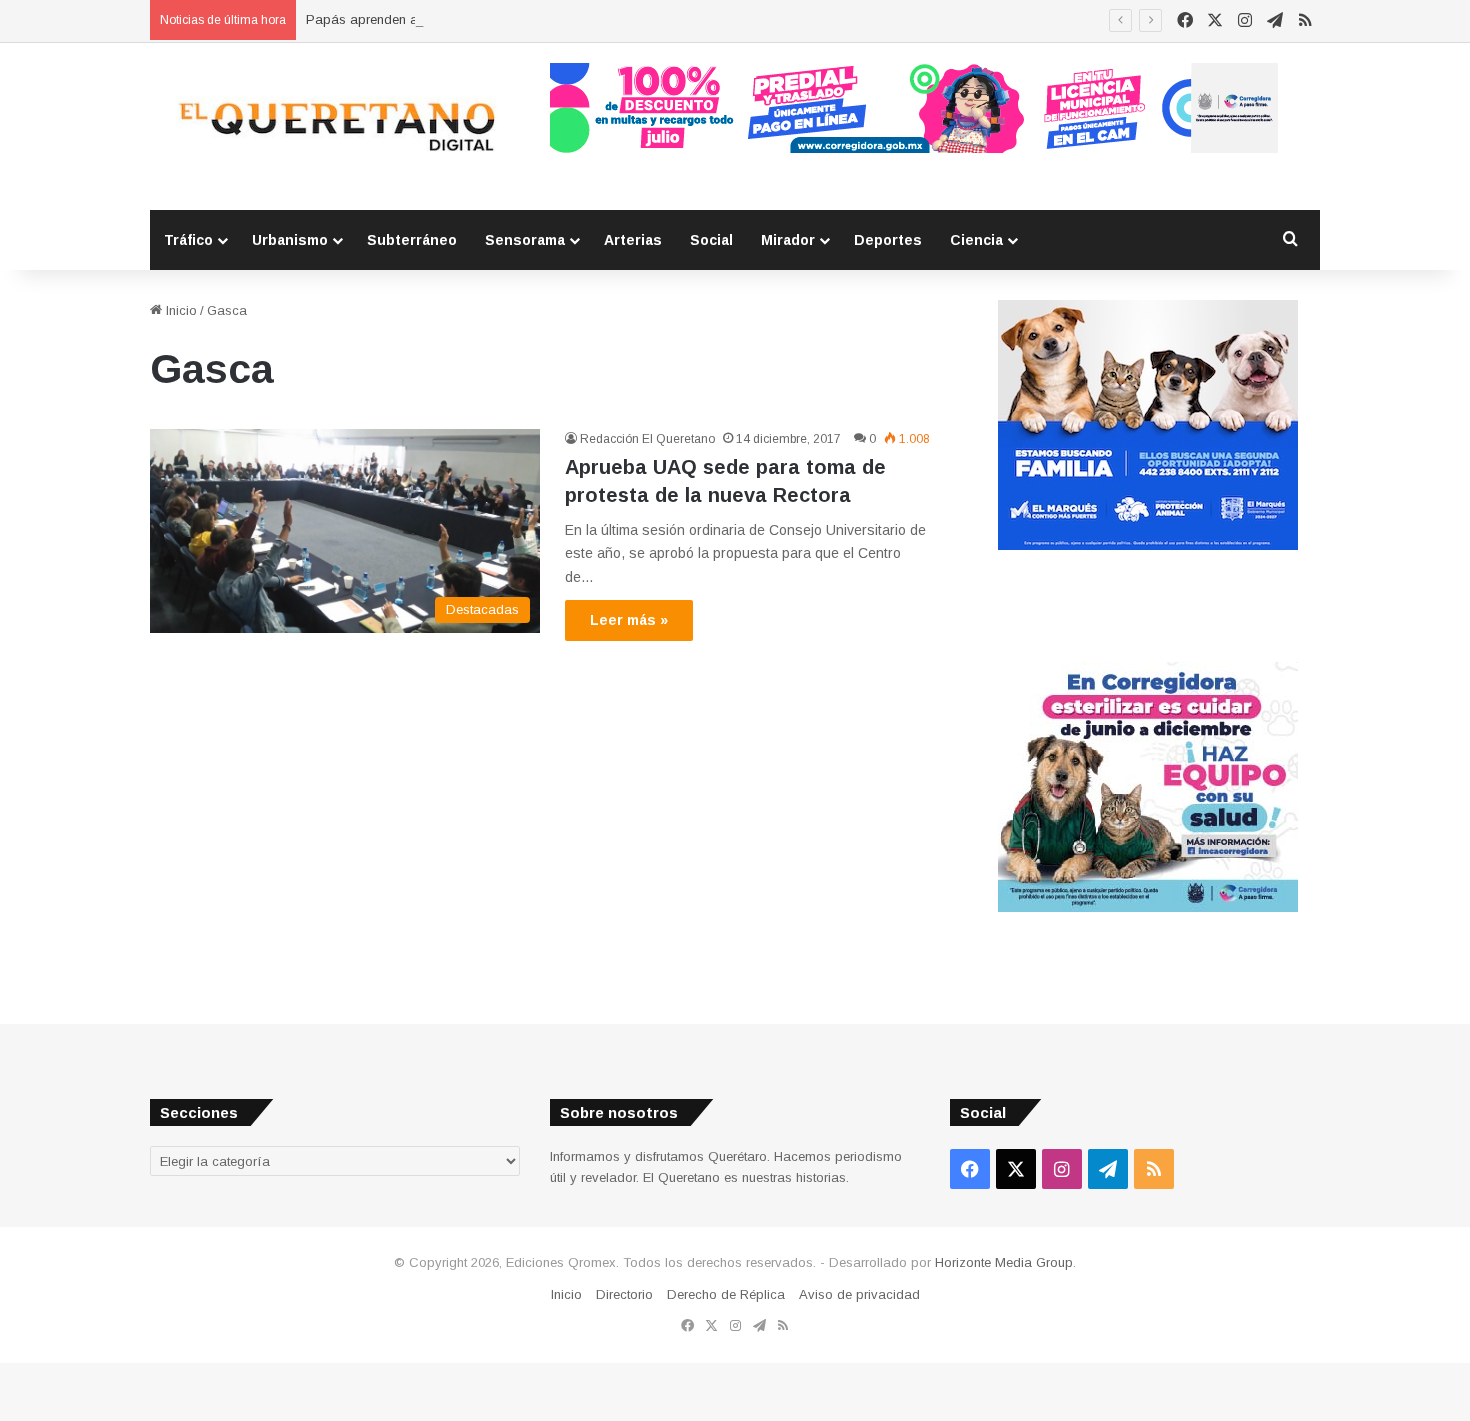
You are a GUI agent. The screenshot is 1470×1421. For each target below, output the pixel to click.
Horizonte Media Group (1004, 1262)
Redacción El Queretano (647, 439)
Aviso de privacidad (859, 1294)
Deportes (888, 240)
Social (711, 240)
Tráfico (188, 240)
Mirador (788, 240)
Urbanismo (290, 240)
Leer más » (629, 620)
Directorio (624, 1294)
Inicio (179, 310)
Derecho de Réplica (726, 1294)
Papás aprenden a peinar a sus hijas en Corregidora (464, 19)
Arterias (633, 240)
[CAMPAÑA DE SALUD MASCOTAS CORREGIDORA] (1148, 907)
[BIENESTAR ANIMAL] (1148, 545)
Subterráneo (412, 240)
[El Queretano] (335, 126)
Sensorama (525, 240)
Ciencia (976, 240)
